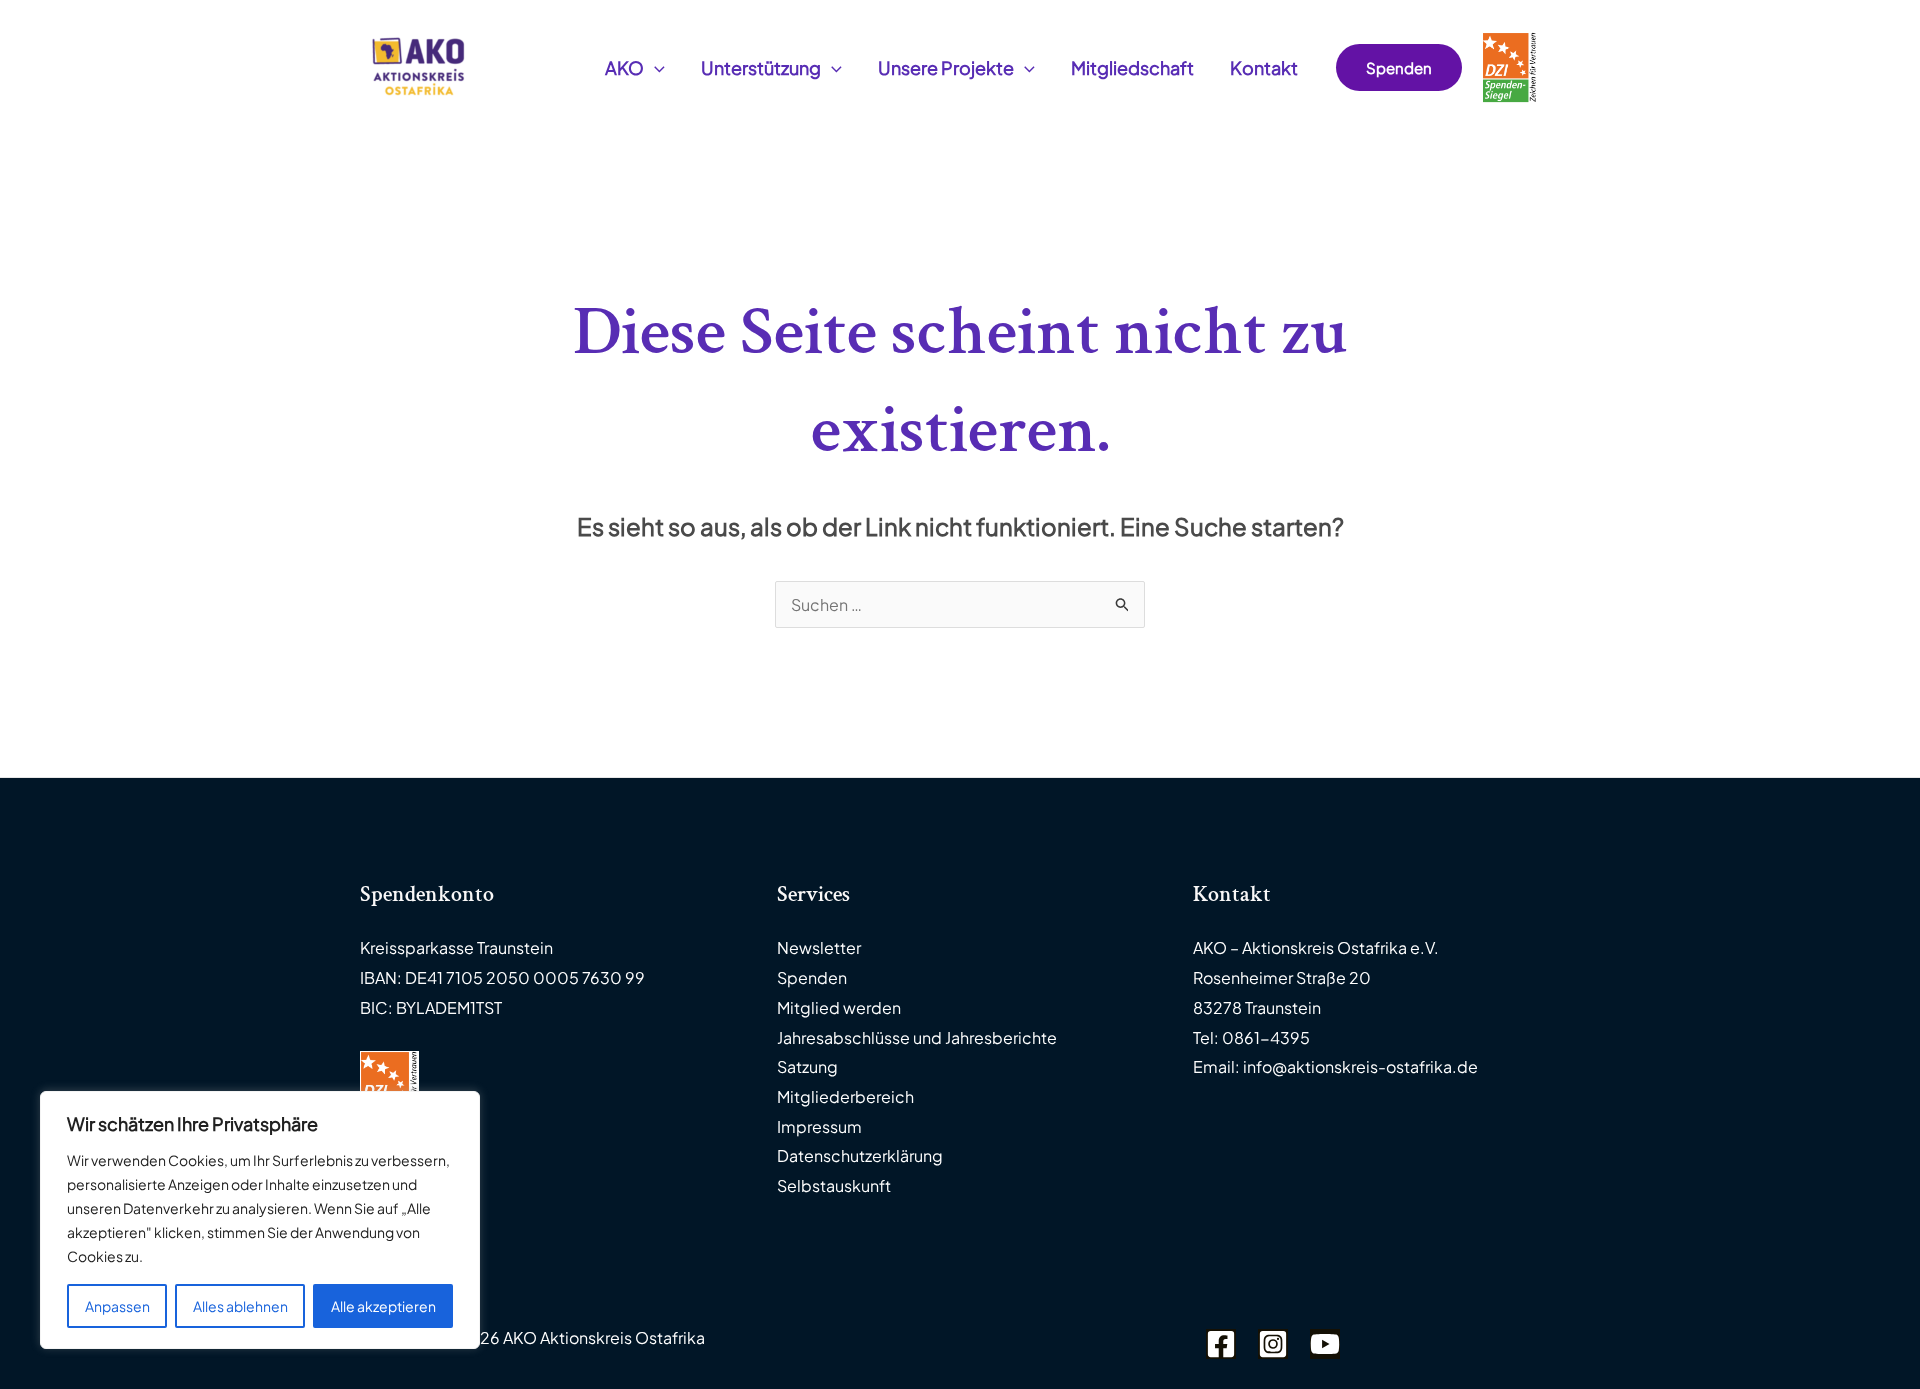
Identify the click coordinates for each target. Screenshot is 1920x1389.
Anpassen (117, 1306)
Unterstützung (761, 67)
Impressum (819, 1126)
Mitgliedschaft (1132, 67)
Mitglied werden (839, 1007)
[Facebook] (1221, 1344)
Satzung (807, 1066)
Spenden (812, 977)
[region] (260, 1220)
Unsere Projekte (946, 67)
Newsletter (819, 947)
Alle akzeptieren (383, 1306)
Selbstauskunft (834, 1185)
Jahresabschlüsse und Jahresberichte (917, 1037)
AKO (624, 67)
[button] (654, 68)
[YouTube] (1325, 1344)
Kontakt (1264, 67)
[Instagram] (1273, 1344)
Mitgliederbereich (845, 1096)
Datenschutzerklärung (860, 1155)
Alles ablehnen (240, 1306)
